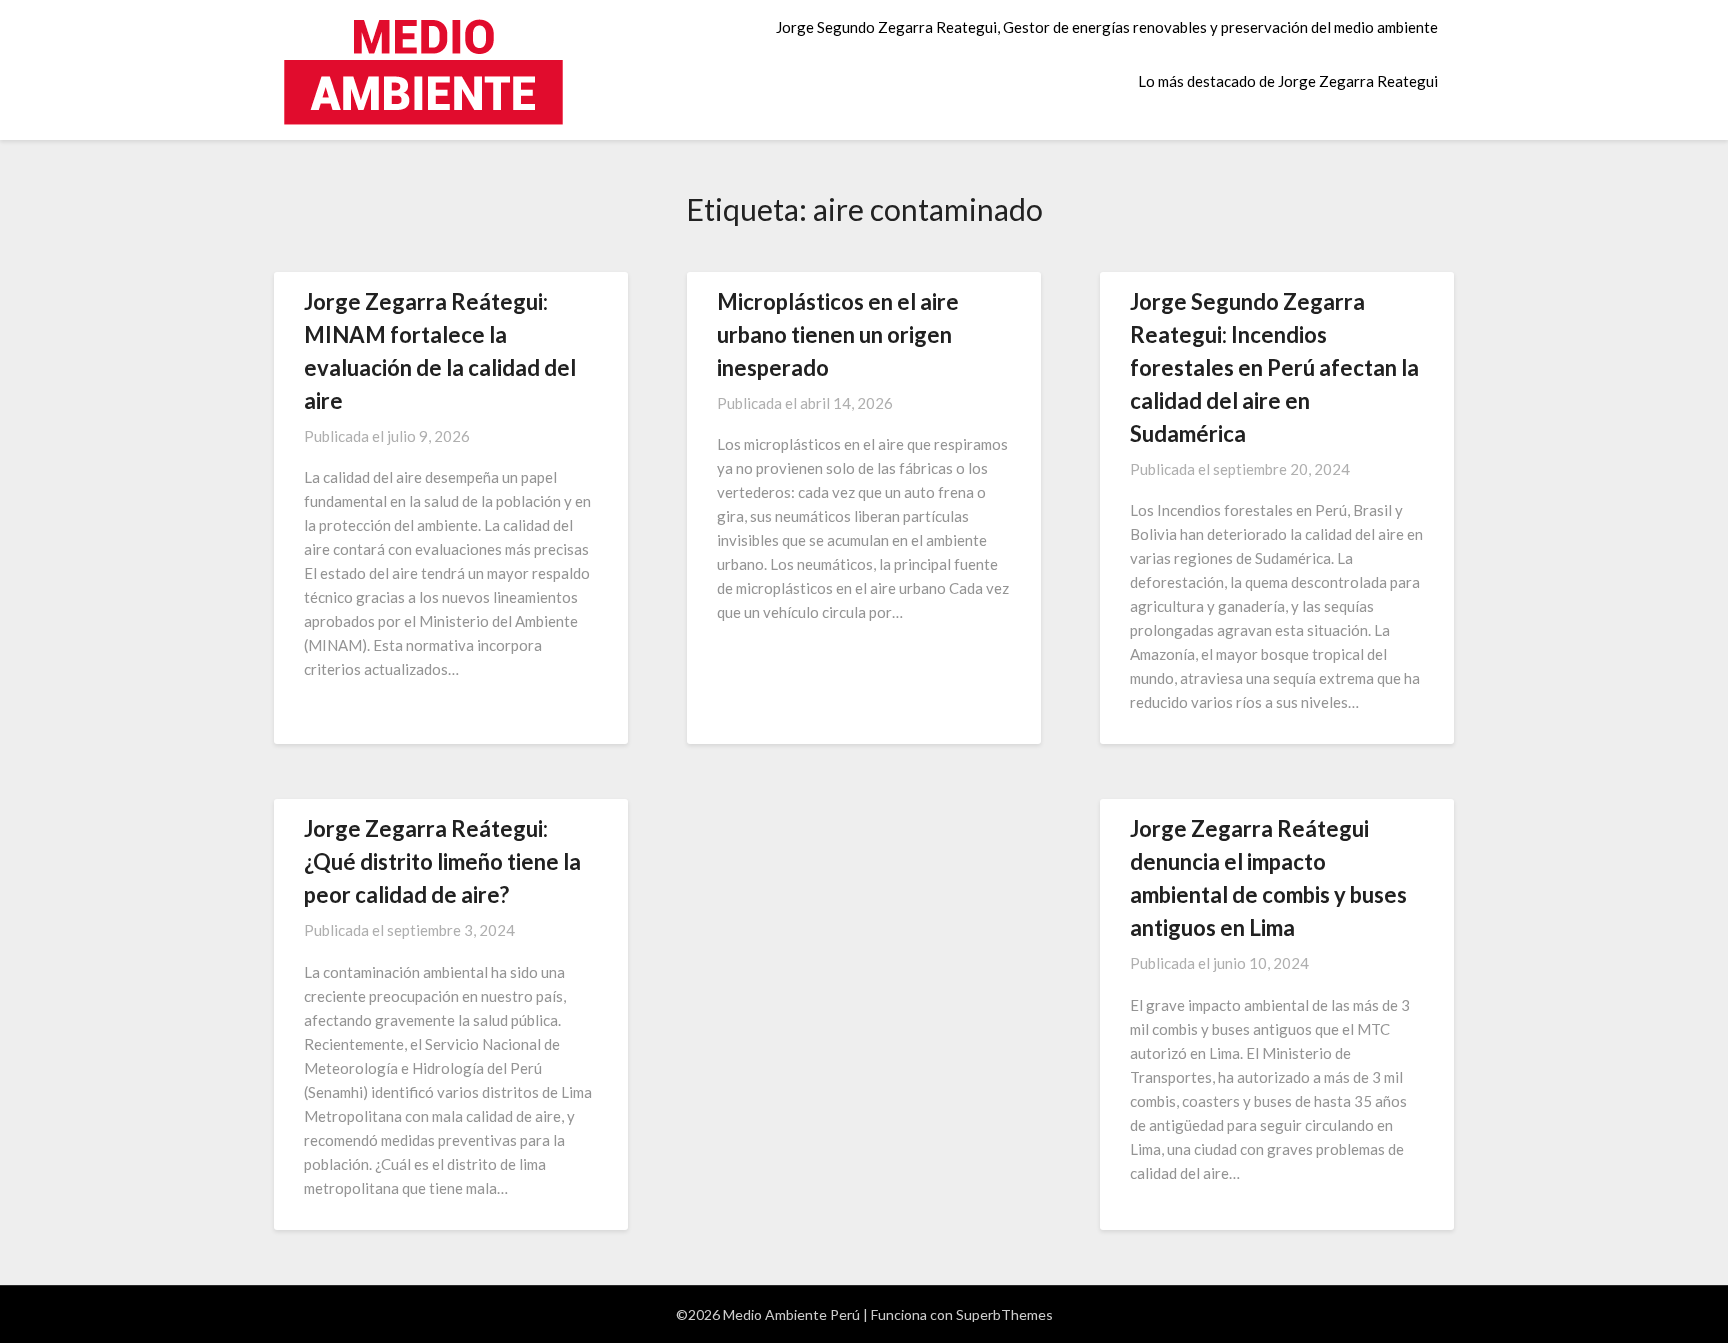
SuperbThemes (1004, 1314)
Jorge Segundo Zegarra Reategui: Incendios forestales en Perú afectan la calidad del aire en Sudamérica (1274, 367)
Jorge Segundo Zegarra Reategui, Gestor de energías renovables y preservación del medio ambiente (1107, 27)
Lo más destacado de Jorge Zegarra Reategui (1288, 81)
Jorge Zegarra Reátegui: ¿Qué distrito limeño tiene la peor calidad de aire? (442, 861)
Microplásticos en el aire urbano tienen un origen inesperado (838, 334)
